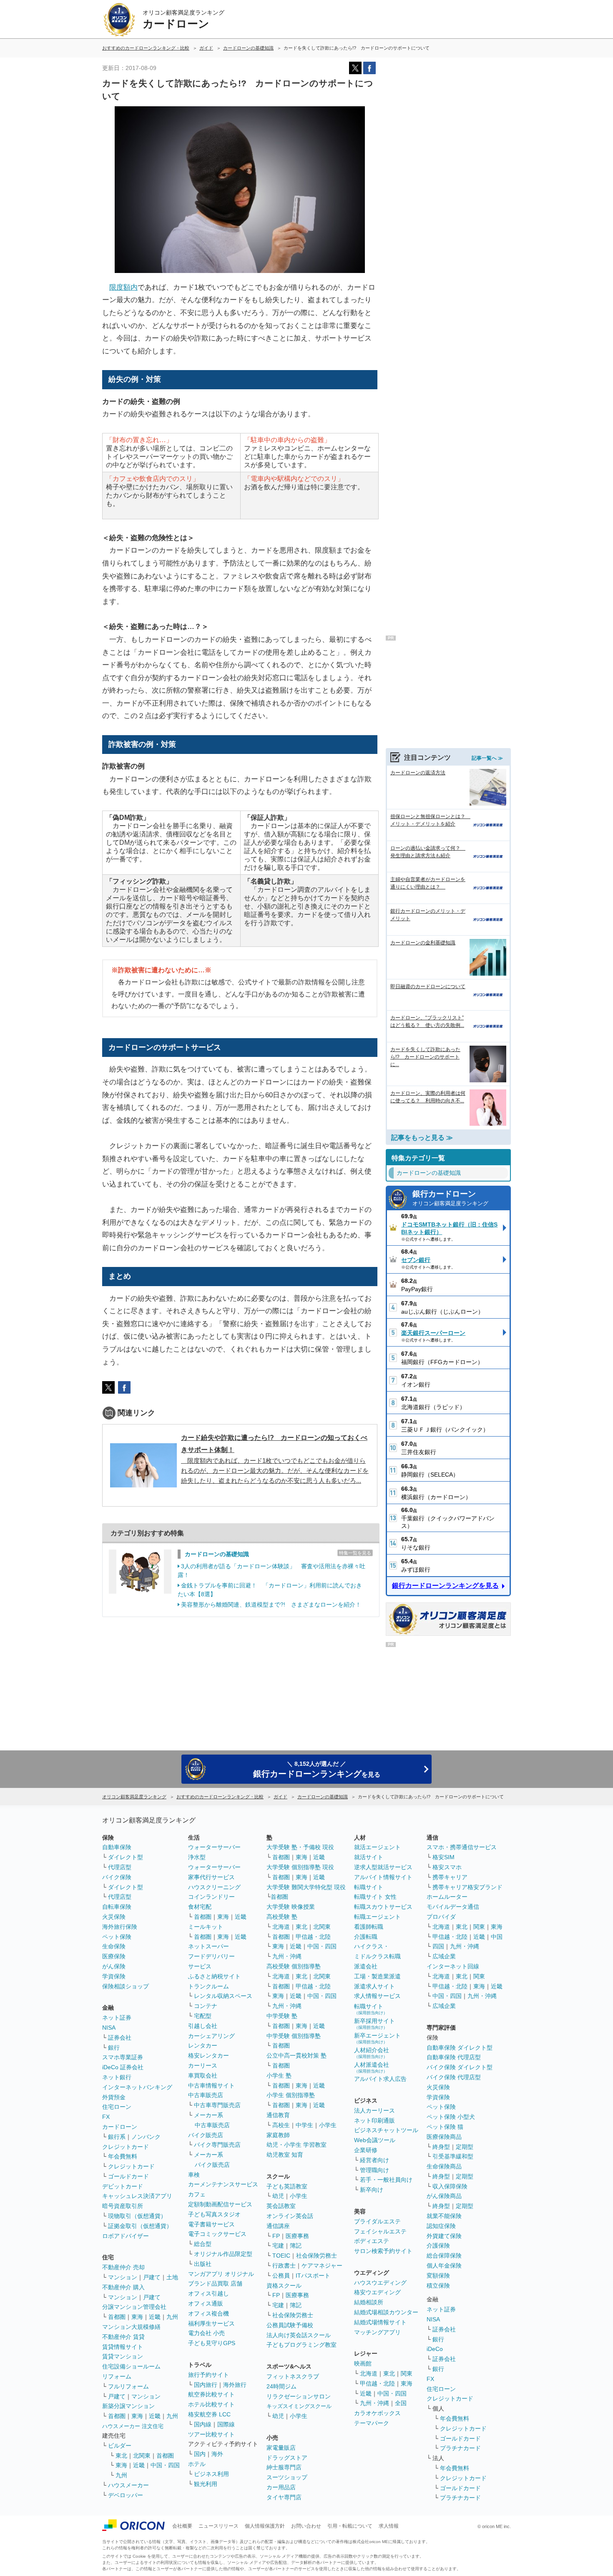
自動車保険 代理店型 (454, 2057)
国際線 (226, 2424)
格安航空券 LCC (209, 2414)
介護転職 (366, 1937)
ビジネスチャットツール (386, 2130)
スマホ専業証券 (123, 2057)
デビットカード (123, 2186)
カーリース (203, 2065)
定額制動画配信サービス (220, 2204)
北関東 (142, 2456)
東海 (137, 2317)
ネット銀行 (117, 2077)
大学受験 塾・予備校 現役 (300, 1847)
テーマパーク (372, 2423)
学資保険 (114, 1976)
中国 (497, 1937)
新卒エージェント (377, 2038)
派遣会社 (366, 1966)
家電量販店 (281, 2448)
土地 (172, 2277)
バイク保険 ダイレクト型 (460, 2067)
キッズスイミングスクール (299, 2406)
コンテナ (206, 2006)
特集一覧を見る (355, 1553)
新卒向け (372, 2190)
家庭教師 (278, 2135)
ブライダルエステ (377, 2221)
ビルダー (120, 2446)
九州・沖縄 (287, 1956)
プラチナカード (460, 2448)
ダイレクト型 (126, 1857)
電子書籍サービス (211, 2224)
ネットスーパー (209, 1946)
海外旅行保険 (120, 1927)
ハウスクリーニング (214, 1887)
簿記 (296, 2246)
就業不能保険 (444, 2216)
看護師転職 (369, 1927)
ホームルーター (447, 1897)
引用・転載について (350, 2526)
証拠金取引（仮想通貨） (140, 2226)
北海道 (281, 1927)
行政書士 (284, 2266)
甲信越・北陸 (313, 1937)
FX (106, 2117)
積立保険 (438, 2286)
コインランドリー (211, 1897)
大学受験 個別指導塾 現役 (300, 1867)
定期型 (465, 2147)
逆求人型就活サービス (383, 1867)
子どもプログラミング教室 (301, 2345)
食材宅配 (200, 1907)
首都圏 (117, 2317)
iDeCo (435, 2349)
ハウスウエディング (380, 2283)
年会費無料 (123, 2156)
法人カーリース (374, 2110)
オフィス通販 (206, 2303)
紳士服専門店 (284, 2467)
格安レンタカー (209, 2055)
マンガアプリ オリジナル (221, 2274)
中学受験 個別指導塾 (294, 2036)
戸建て (152, 2277)
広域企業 (444, 1956)
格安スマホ (447, 1867)
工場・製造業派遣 (377, 1976)
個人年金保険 (444, 2266)
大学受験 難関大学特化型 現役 (306, 1887)
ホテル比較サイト (211, 2404)
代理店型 (120, 1867)
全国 (401, 2403)
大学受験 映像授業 (291, 1907)
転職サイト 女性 (375, 1897)
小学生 (328, 2125)
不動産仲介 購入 (123, 2287)
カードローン (120, 2127)
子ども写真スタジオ (214, 2214)
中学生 (304, 2125)
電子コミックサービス (217, 2234)
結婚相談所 (369, 2302)
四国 (438, 1946)
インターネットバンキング (137, 2087)
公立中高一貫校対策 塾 (296, 2055)
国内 (200, 2454)
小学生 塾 (279, 2075)
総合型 (203, 2244)
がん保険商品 (444, 2196)
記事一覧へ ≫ (487, 758)
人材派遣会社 (372, 2067)
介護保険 (438, 2246)
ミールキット (206, 1927)
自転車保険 (117, 1907)
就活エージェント (377, 1847)
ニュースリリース (219, 2526)
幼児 (278, 2196)
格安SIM (443, 1857)
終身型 (441, 2147)
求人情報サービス (377, 1996)
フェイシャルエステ (380, 2231)
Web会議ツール (375, 2140)
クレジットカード (126, 2147)
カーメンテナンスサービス (223, 2184)
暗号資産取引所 (123, 2206)
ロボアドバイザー (126, 2236)
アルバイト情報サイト (383, 1877)
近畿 (155, 2317)
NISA (109, 2028)
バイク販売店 (206, 2135)
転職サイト (369, 1887)
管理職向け (374, 2170)
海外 (217, 2454)
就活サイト (369, 1857)
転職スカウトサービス (383, 1907)
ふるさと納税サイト (214, 1976)
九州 (172, 2317)
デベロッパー (126, 2495)
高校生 (281, 2125)
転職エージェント (377, 1917)
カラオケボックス (377, 2413)
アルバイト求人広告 (380, 2079)
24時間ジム (281, 2386)
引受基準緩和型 (453, 2156)
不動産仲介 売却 (123, 2267)
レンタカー (203, 2045)
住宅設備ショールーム (131, 2366)
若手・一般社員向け (386, 2180)
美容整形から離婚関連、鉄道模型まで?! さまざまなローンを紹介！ (271, 1605)
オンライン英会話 (290, 2216)
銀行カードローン (450, 1198)
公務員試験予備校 (290, 2325)
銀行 (114, 2048)
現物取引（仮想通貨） (137, 2216)
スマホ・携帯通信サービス (462, 1847)
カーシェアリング (211, 2036)
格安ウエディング (377, 2292)
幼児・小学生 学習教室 (296, 2145)
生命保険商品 (444, 2166)
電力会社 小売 (206, 2333)
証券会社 (120, 2038)
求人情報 (389, 2526)
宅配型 (203, 2016)
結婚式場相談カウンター (386, 2312)
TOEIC (281, 2256)
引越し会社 (203, 2026)
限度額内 (123, 287)
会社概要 (182, 2526)
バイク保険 (117, 1877)
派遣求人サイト (374, 1986)
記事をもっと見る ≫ (422, 1138)
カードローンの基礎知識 (217, 1554)
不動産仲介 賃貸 (123, 2337)
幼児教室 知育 (285, 2155)
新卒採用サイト (374, 2024)
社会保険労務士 (317, 2256)
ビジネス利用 (211, 2474)
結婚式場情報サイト (380, 2322)
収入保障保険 (450, 2186)
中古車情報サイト (211, 2085)
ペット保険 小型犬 (451, 2117)
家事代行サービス (211, 1877)
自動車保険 (117, 1847)
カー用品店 (281, 2487)
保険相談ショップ (126, 1986)
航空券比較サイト (211, 2394)
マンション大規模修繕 (131, 2327)
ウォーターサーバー (214, 1847)
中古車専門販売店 (217, 2105)
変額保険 (438, 2276)
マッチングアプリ (377, 2332)
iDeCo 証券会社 (123, 2067)
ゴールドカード (128, 2176)
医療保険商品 (444, 2137)
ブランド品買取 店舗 (215, 2283)
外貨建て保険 (444, 2236)
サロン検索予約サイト (383, 2251)
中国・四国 (165, 2465)
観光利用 (206, 2484)
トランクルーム (209, 1986)
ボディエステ (372, 2241)
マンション (123, 2277)
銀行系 (117, 2137)
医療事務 (297, 2236)
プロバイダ (441, 1917)
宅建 (278, 2246)
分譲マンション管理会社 (134, 2307)
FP (276, 2236)
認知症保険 (441, 2226)
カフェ (197, 2194)
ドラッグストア (287, 2458)
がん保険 (114, 1966)
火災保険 (114, 1917)
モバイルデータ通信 (453, 1907)
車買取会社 (203, 2075)
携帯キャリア (450, 1877)
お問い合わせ (306, 2526)
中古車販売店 (206, 2095)
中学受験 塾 (282, 2016)
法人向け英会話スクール (299, 2335)
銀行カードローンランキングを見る (445, 1586)
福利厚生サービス (211, 2323)
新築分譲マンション (128, 2406)
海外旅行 (235, 2385)
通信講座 (278, 2226)
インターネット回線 (453, 1966)
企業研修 (366, 2150)
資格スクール (284, 2286)
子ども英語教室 (287, 2186)
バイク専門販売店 (217, 2145)
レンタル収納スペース (223, 1996)
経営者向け (374, 2160)
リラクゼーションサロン (299, 2396)
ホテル (197, 2464)
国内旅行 (206, 2385)
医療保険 (114, 1956)
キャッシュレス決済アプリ (137, 2196)
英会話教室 (281, 2206)
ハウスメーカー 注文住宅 (133, 2426)
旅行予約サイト (209, 2375)
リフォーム (117, 2376)
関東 (407, 2373)
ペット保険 (117, 1937)
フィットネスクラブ (293, 2376)
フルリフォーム (128, 2386)
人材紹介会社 (372, 2053)
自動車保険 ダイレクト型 (460, 2048)
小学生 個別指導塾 (291, 2095)
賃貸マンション (123, 2356)
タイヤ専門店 (284, 2497)
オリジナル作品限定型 (223, 2254)
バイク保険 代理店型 (454, 2077)
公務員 (281, 2276)
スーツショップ (287, 2477)
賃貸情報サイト (123, 2347)
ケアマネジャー (322, 2266)
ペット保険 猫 (445, 2127)
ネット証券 (117, 2018)
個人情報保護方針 (265, 2526)
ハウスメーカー (128, 2485)
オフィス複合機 (209, 2313)
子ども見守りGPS (212, 2343)
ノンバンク (146, 2137)
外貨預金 (114, 2097)
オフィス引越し (209, 2293)
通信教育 (278, 2115)
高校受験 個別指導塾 (294, 1966)
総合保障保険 (444, 2256)
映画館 (363, 2363)
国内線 (203, 2424)
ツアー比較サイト (211, 2434)
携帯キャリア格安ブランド (467, 1887)
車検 (194, 2175)
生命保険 (114, 1946)
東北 (121, 2456)
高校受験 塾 (282, 1917)
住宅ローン (117, 2107)
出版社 (203, 2264)
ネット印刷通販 (374, 2120)
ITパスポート (313, 2276)
